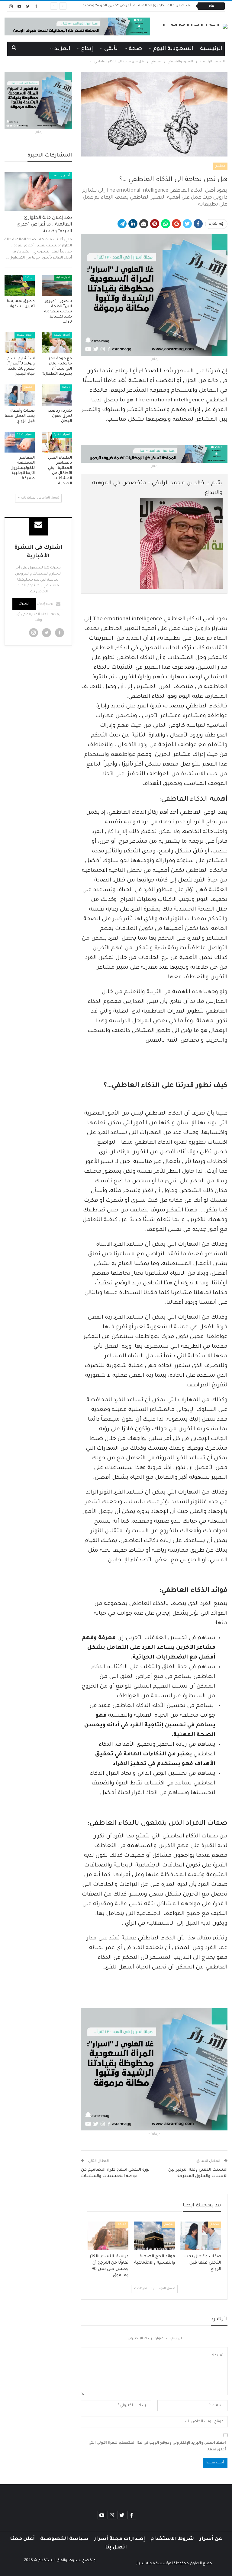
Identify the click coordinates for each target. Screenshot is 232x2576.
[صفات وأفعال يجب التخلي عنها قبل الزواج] (201, 2236)
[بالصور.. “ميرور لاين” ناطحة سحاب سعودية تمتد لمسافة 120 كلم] (57, 285)
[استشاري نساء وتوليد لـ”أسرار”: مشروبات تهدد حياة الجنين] (20, 343)
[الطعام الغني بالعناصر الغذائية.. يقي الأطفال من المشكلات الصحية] (57, 442)
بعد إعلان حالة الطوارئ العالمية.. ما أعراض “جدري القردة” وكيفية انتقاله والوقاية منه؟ (119, 6)
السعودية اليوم (173, 49)
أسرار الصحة (60, 176)
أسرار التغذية (25, 335)
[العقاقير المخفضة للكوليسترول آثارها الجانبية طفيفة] (20, 442)
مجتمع (220, 166)
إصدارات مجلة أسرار (119, 2539)
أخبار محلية (63, 278)
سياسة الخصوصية (64, 2539)
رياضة (29, 278)
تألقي (111, 49)
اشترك (24, 604)
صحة (135, 49)
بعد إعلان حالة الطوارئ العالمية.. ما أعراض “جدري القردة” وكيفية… (44, 225)
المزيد (62, 49)
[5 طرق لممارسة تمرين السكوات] (20, 285)
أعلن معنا (22, 2539)
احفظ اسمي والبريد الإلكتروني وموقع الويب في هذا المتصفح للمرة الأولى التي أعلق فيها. (157, 2447)
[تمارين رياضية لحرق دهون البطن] (57, 395)
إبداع (87, 49)
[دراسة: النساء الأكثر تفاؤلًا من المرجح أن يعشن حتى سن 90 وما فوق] (108, 2236)
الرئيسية (211, 49)
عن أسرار (211, 2539)
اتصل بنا (116, 2548)
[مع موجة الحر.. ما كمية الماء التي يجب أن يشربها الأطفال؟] (57, 343)
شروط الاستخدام (172, 2539)
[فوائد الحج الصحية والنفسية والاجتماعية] (154, 2236)
